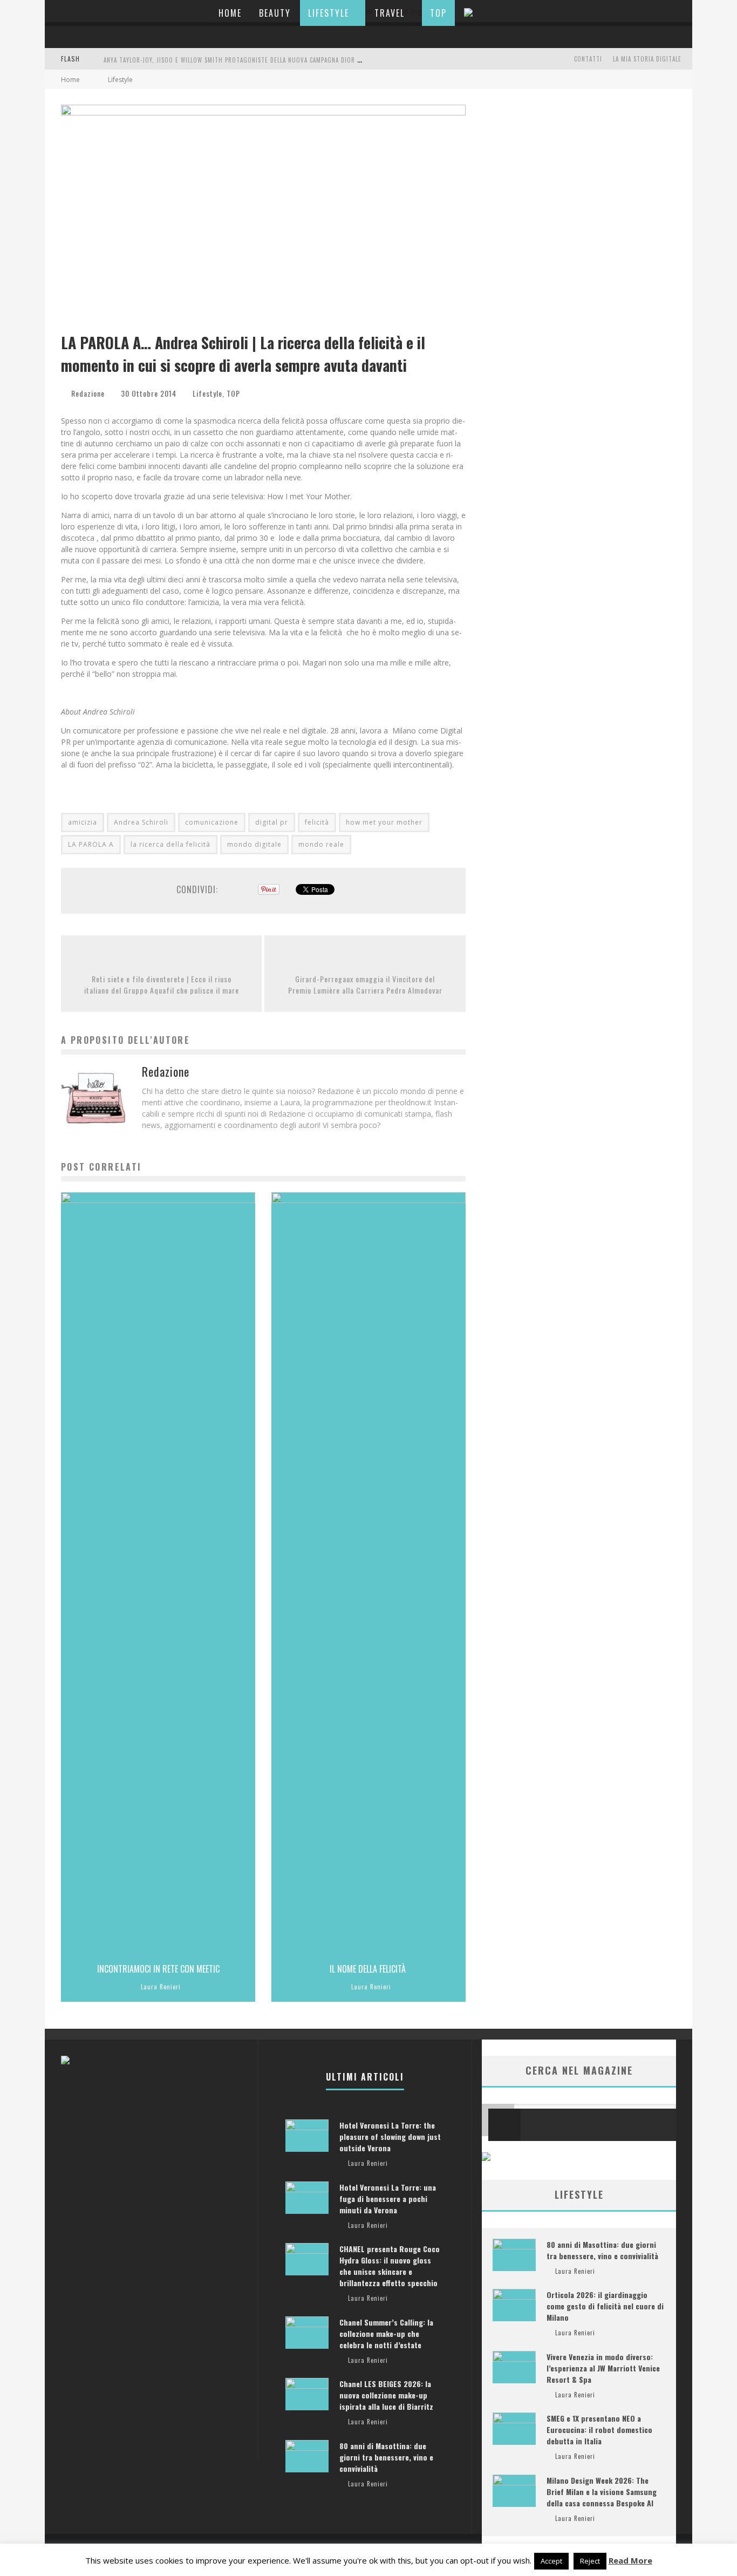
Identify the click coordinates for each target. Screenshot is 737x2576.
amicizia (83, 822)
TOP (438, 13)
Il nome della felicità (369, 1969)
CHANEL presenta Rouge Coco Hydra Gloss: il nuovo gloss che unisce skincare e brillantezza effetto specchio (390, 2266)
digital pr (272, 822)
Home (230, 13)
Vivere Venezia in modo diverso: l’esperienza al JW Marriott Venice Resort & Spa (603, 2368)
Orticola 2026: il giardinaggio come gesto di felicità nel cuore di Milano (605, 2306)
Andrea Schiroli (141, 822)
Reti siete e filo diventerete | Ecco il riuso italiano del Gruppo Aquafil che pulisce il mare (162, 984)
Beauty (275, 13)
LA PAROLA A (91, 844)
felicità (317, 822)
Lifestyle (329, 13)
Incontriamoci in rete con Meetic (158, 1969)
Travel (390, 13)
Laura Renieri (161, 1987)
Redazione (88, 393)
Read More (630, 2560)
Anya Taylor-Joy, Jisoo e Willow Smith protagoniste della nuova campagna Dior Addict (240, 60)
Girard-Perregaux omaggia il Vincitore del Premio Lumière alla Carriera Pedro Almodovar (365, 984)
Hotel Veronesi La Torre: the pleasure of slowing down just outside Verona (390, 2136)
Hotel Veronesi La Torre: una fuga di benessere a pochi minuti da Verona (388, 2198)
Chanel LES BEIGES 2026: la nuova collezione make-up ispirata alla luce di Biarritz (386, 2395)
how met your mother (384, 822)
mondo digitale (254, 844)
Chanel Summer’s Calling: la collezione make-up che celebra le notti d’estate (386, 2333)
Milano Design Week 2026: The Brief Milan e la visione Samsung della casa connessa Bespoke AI (602, 2492)
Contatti (588, 59)
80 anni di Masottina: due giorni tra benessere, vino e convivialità (602, 2250)
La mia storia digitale (647, 59)
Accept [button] (551, 2561)
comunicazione (212, 822)
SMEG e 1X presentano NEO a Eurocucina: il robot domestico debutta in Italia (599, 2429)
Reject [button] (590, 2561)
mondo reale (321, 844)
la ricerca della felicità (170, 844)
